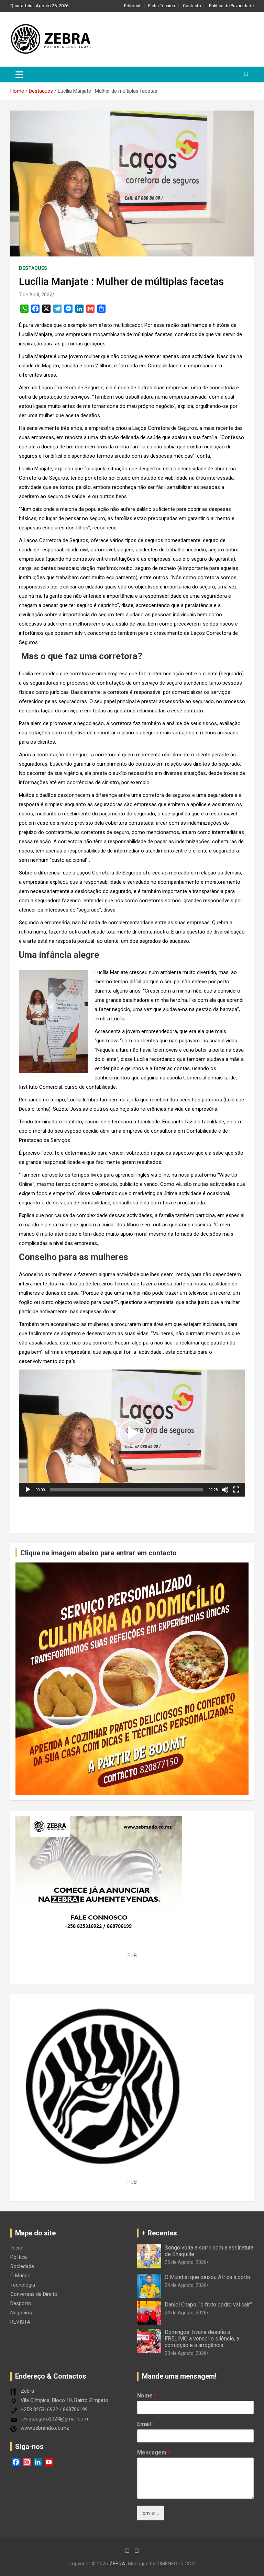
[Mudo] (225, 1490)
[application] (132, 1433)
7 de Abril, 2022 (36, 295)
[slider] (126, 1490)
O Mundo (20, 2276)
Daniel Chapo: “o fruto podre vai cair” (208, 2305)
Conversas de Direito (34, 2294)
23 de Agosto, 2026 (186, 2353)
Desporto (21, 2303)
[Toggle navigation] (19, 75)
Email (146, 2424)
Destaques (33, 268)
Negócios (21, 2313)
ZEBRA (117, 2564)
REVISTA (20, 2322)
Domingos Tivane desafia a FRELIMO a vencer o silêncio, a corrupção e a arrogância (202, 2339)
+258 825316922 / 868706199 (54, 2409)
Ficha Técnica (162, 6)
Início (16, 2248)
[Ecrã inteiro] (236, 1490)
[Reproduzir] (28, 1490)
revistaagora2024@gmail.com (54, 2419)
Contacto (192, 6)
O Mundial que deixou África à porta (207, 2277)
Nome (147, 2396)
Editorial (132, 6)
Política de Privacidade (231, 6)
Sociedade (22, 2266)
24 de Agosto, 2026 (186, 2285)
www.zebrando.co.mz (45, 2428)
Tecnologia (23, 2285)
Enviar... (151, 2513)
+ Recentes (159, 2233)
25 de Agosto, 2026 (186, 2262)
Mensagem (154, 2453)
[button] (132, 1433)
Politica (19, 2257)
